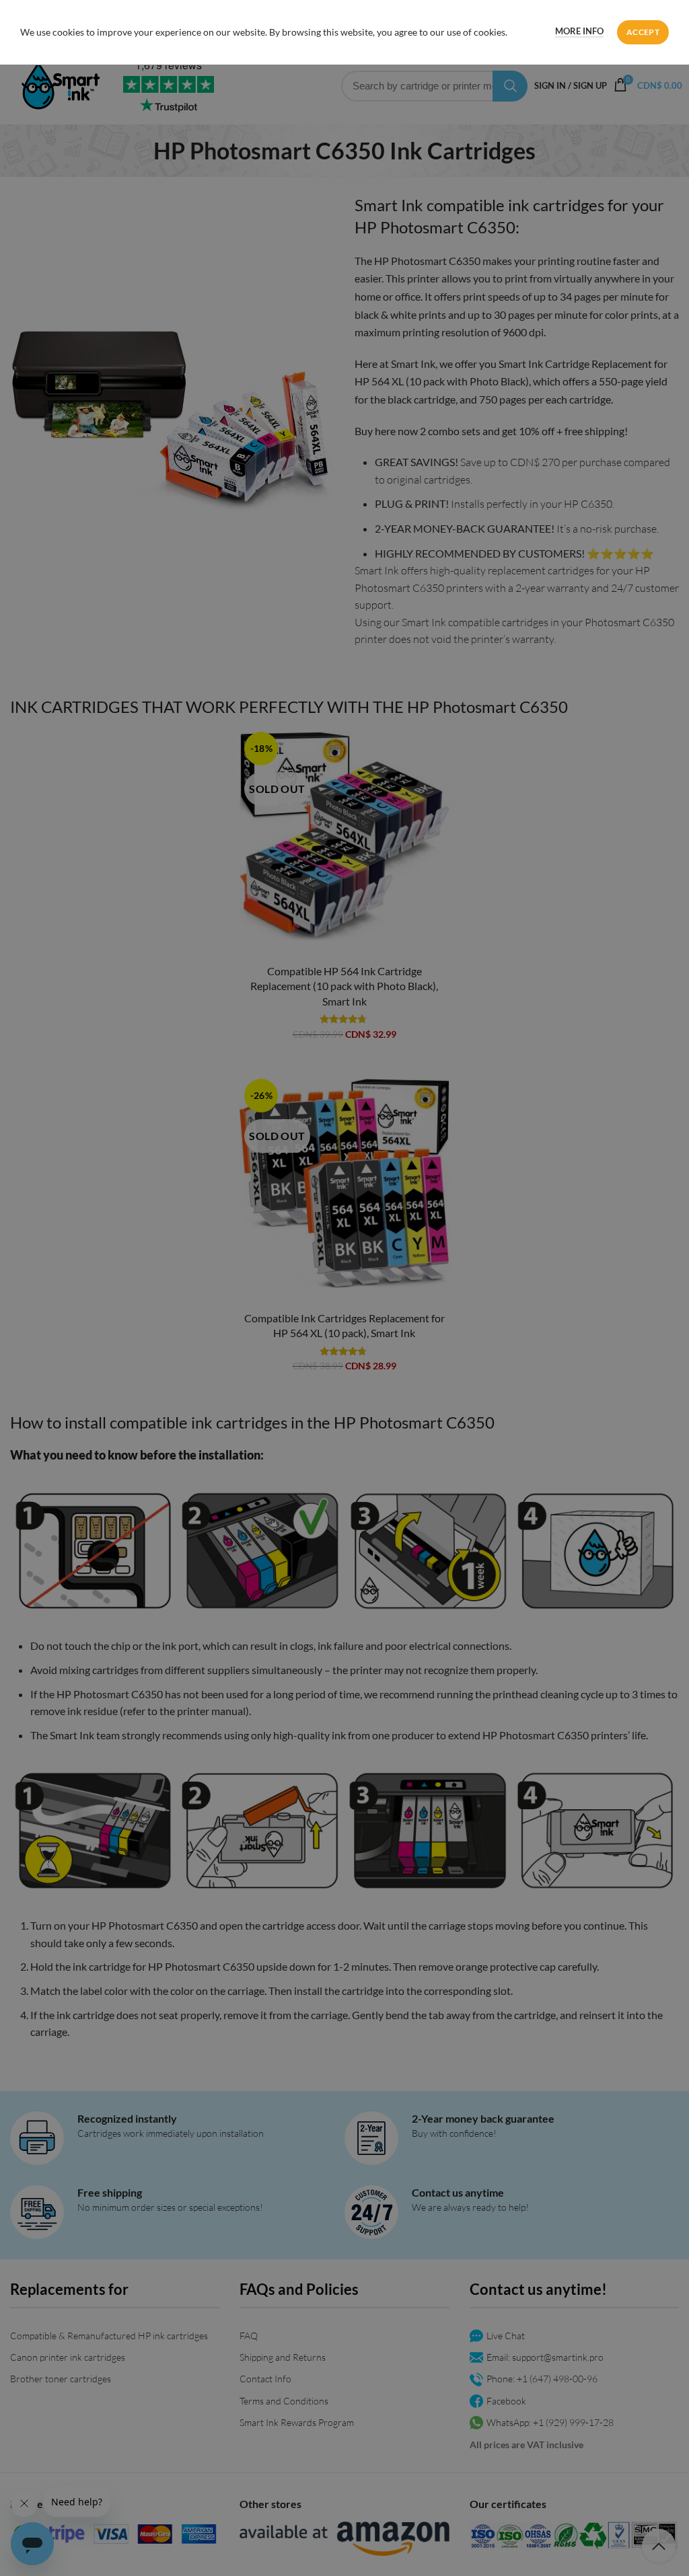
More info (579, 31)
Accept (643, 32)
